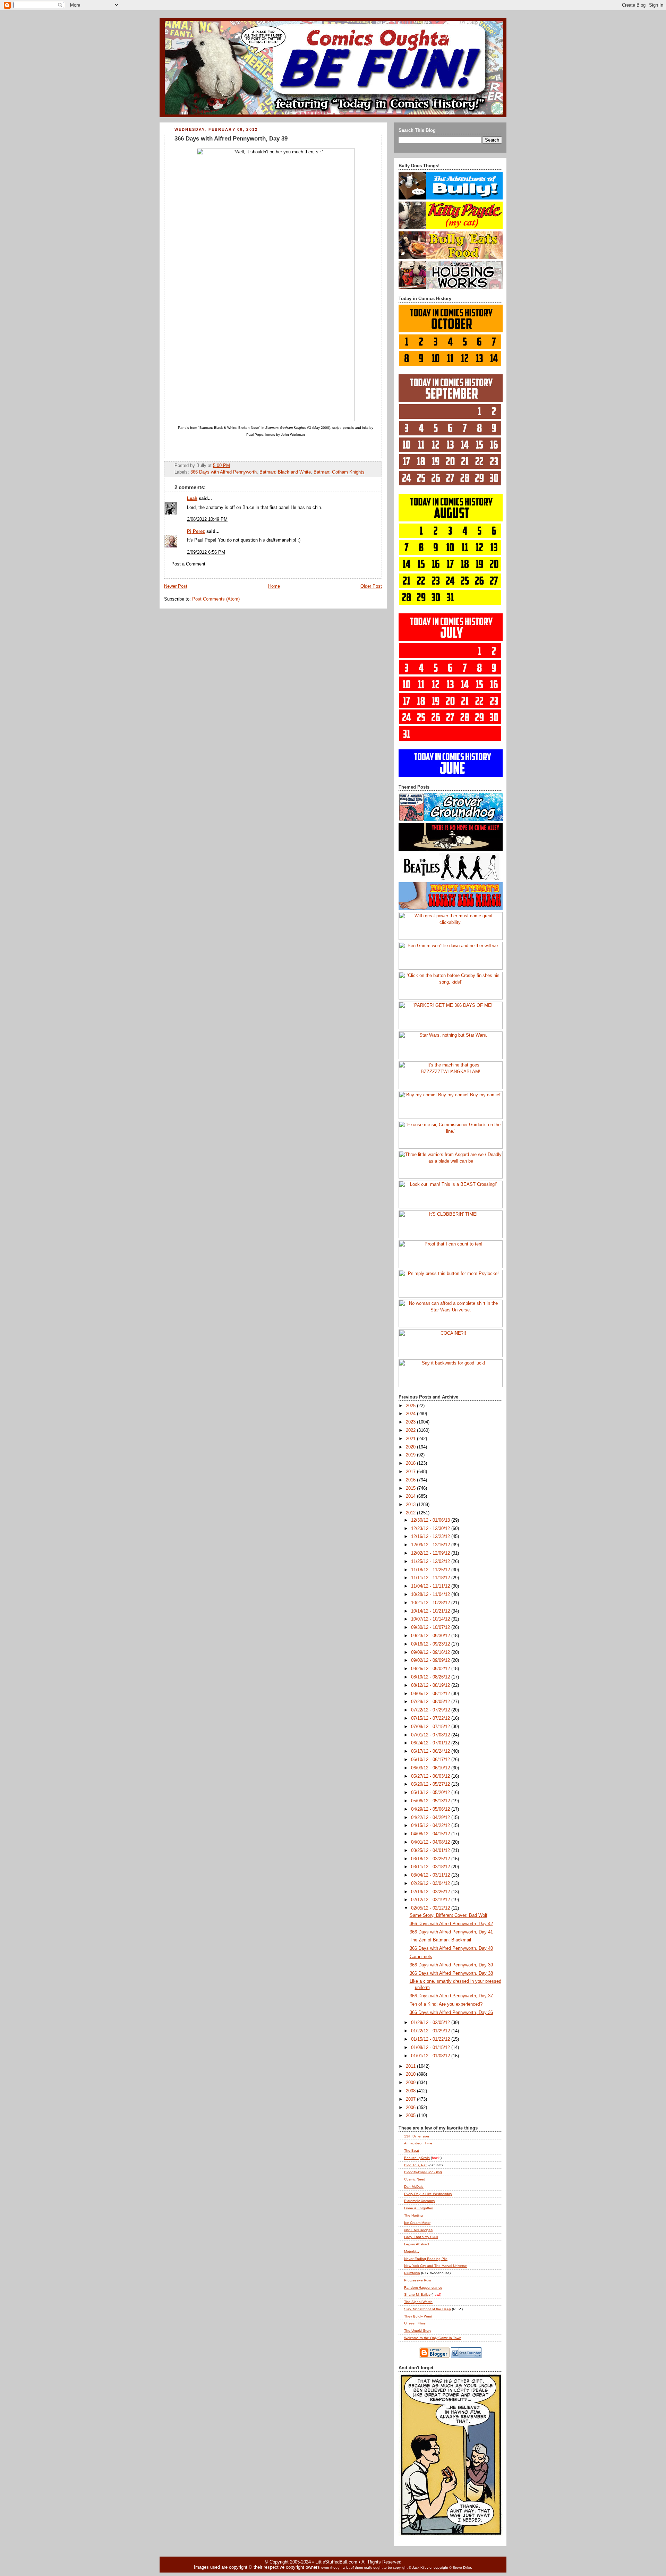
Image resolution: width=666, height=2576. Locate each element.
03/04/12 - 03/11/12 (431, 1875)
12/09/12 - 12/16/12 (431, 1545)
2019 (411, 1455)
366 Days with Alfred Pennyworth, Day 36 (451, 2013)
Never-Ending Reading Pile (426, 2259)
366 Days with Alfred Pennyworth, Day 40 (451, 1948)
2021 (411, 1439)
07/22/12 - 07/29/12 (431, 1710)
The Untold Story (418, 2331)
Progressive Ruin (418, 2280)
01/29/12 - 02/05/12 (431, 2023)
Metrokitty (412, 2251)
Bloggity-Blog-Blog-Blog (423, 2172)
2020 (411, 1447)
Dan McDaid (414, 2187)
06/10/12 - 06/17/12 (431, 1760)
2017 (411, 1472)
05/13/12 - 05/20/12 (431, 1793)
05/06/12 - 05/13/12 (431, 1801)
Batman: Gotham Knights (339, 472)
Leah (192, 499)
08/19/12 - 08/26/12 (431, 1677)
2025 (411, 1406)
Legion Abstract (417, 2244)
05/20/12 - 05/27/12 (431, 1784)
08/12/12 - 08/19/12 (431, 1685)
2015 (411, 1488)
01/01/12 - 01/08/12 (431, 2056)
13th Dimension (417, 2136)
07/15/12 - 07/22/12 (431, 1718)
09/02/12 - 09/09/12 (431, 1660)
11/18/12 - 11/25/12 (431, 1570)
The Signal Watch (418, 2302)
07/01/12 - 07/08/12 (431, 1735)
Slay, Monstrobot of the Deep (428, 2309)
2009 (411, 2083)
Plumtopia (412, 2273)
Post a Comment (188, 564)
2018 (411, 1463)
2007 (411, 2099)
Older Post (371, 586)
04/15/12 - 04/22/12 (431, 1826)
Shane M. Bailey (417, 2294)
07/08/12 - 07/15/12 (431, 1727)
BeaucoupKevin (417, 2158)
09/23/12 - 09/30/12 (431, 1636)
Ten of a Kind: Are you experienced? (446, 2004)
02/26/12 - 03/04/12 (431, 1884)
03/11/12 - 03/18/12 (431, 1867)
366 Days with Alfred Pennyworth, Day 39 (231, 139)
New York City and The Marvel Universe (436, 2266)
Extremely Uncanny (420, 2201)
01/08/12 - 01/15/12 (431, 2048)
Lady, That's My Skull (421, 2237)
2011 (411, 2066)
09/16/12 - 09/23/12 (431, 1644)
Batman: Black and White (285, 472)
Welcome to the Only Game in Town (433, 2338)
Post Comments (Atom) (216, 599)
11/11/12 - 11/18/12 (431, 1578)
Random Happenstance (423, 2288)
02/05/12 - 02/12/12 (431, 1908)
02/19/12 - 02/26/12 (431, 1892)
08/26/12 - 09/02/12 (431, 1669)
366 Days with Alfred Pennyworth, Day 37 (451, 1996)
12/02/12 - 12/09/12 (431, 1553)
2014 (411, 1496)
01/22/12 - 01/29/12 (431, 2031)
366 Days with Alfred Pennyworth (224, 472)
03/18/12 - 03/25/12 (431, 1859)
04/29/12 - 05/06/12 (431, 1809)
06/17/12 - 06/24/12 (431, 1751)
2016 (411, 1480)
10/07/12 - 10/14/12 (431, 1619)
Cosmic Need (415, 2179)
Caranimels (421, 1957)
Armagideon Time (418, 2143)
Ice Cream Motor (417, 2223)
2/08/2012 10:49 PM (207, 519)
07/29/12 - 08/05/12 (431, 1702)
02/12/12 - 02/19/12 (431, 1900)
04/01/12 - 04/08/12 (431, 1842)
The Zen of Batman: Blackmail (440, 1940)
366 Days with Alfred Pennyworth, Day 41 (451, 1932)
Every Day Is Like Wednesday (428, 2194)
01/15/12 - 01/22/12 (431, 2039)
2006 (411, 2108)
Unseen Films (415, 2323)
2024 (411, 1414)
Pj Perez (196, 532)
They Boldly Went (418, 2316)
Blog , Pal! (416, 2165)
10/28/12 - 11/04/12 (431, 1595)
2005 (411, 2116)
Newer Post (176, 586)
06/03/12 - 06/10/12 (431, 1768)
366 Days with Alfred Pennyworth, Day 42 (451, 1924)
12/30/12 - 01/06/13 (431, 1520)
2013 (411, 1505)
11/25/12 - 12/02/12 (431, 1562)
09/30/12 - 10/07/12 (431, 1627)
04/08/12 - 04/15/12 (431, 1834)
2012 (411, 1513)
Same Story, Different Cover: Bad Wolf (449, 1915)
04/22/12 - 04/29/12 (431, 1818)
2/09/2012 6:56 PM (206, 552)
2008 (411, 2091)
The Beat (412, 2150)
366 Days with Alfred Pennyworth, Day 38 (451, 1973)
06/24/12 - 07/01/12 (431, 1743)
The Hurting (413, 2215)
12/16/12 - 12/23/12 (431, 1537)
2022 (411, 1430)
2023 (411, 1422)
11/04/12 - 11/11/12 (431, 1586)
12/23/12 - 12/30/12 (431, 1529)
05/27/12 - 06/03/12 (431, 1776)
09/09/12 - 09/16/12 (431, 1652)
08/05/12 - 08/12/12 (431, 1694)
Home (274, 586)
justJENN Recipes (418, 2230)
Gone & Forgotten (419, 2208)
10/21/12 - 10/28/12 (431, 1603)
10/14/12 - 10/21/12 (431, 1611)
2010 (411, 2074)
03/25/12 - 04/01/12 (431, 1851)
